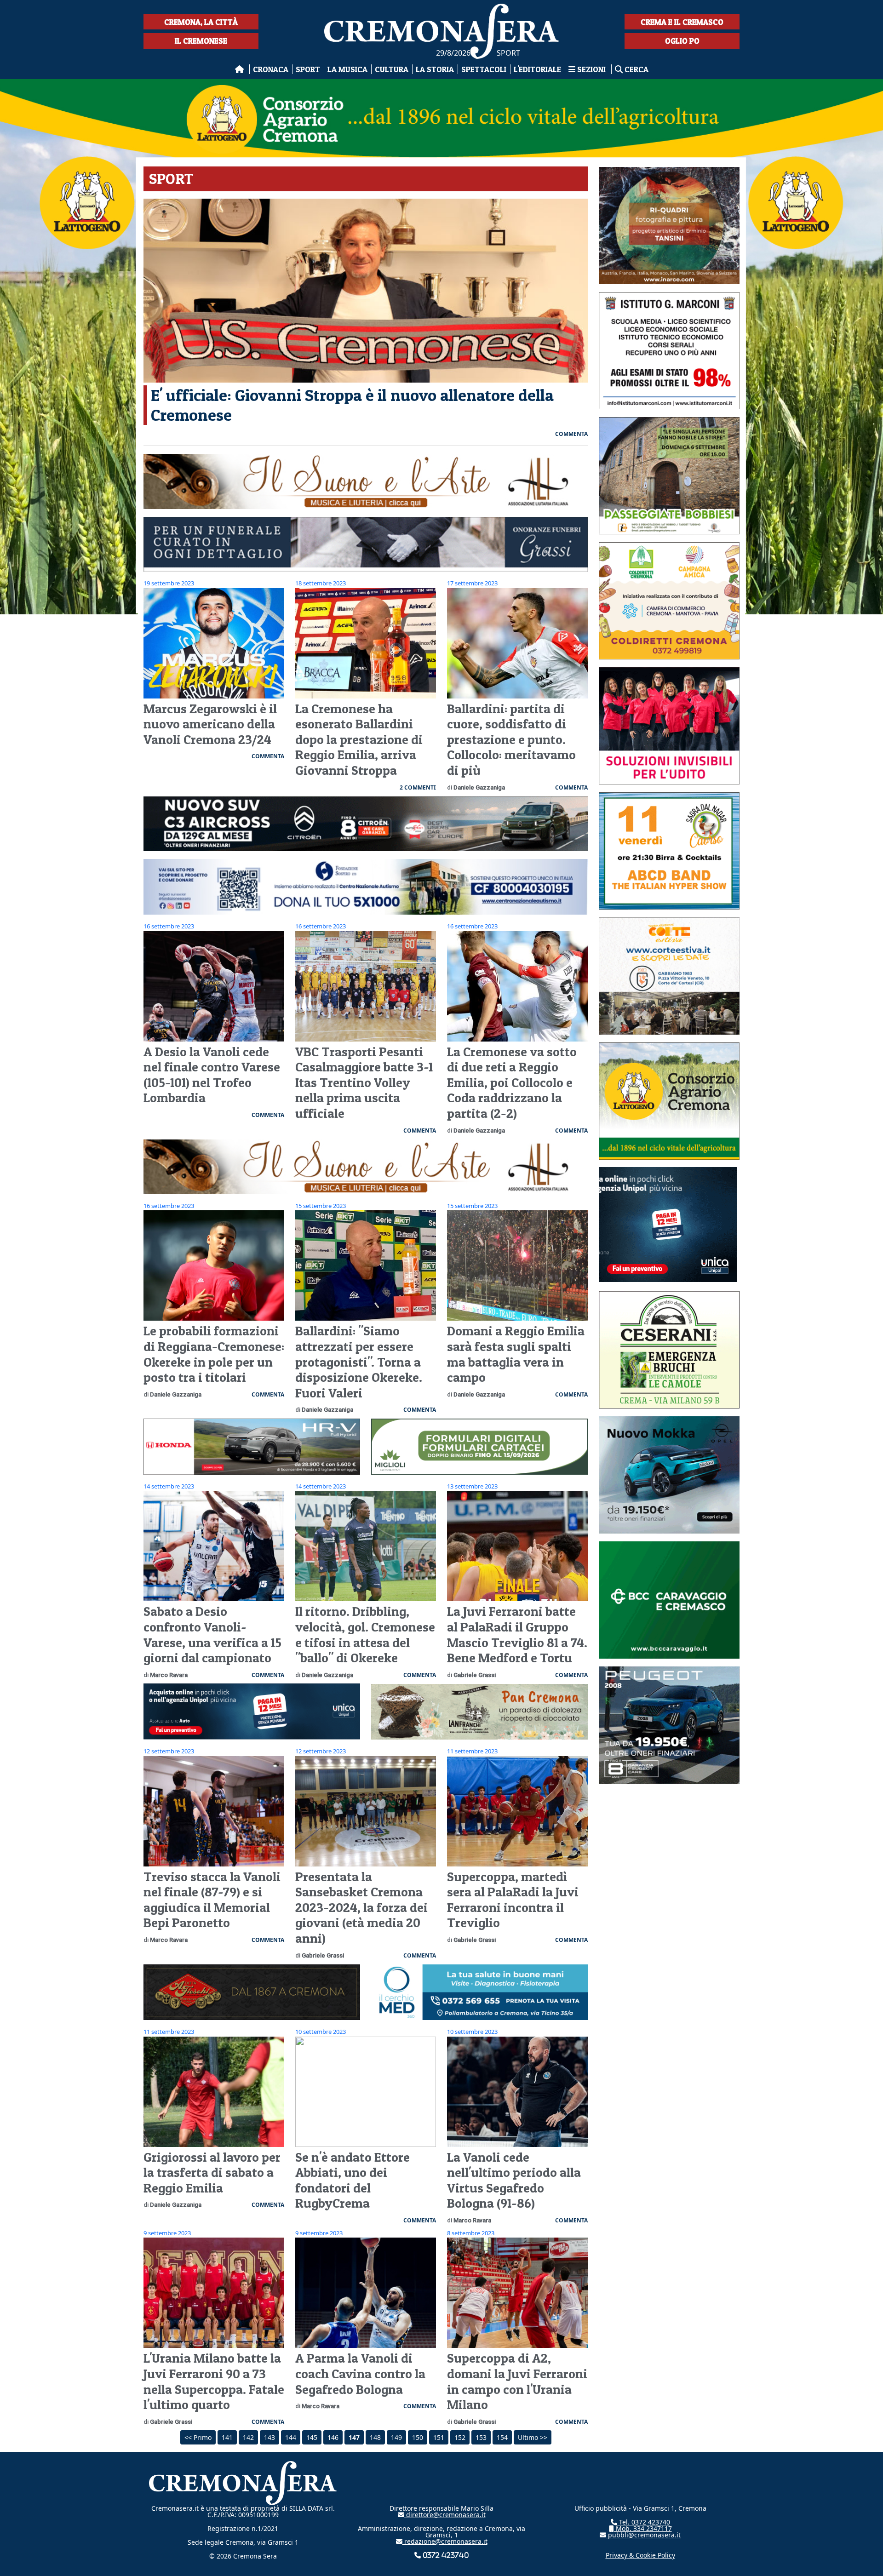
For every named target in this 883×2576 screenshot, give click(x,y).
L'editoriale (537, 69)
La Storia (435, 69)
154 (502, 2437)
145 (312, 2437)
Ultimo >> (533, 2437)
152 (460, 2437)
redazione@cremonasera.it (445, 2541)
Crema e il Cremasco (682, 22)
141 (227, 2437)
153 (481, 2437)
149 (396, 2437)
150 (418, 2437)
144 (291, 2437)
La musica (347, 69)
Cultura (392, 69)
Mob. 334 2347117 (643, 2528)
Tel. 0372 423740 (644, 2522)
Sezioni (591, 69)
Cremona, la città (201, 22)
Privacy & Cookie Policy (640, 2555)
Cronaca (271, 69)
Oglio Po (682, 41)
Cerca (636, 69)
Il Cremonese (201, 41)
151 (439, 2437)
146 (333, 2437)
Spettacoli (484, 69)
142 (248, 2437)
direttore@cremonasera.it (445, 2515)
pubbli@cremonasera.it (643, 2535)
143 (269, 2437)
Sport (308, 69)
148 (375, 2437)
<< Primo (198, 2437)
